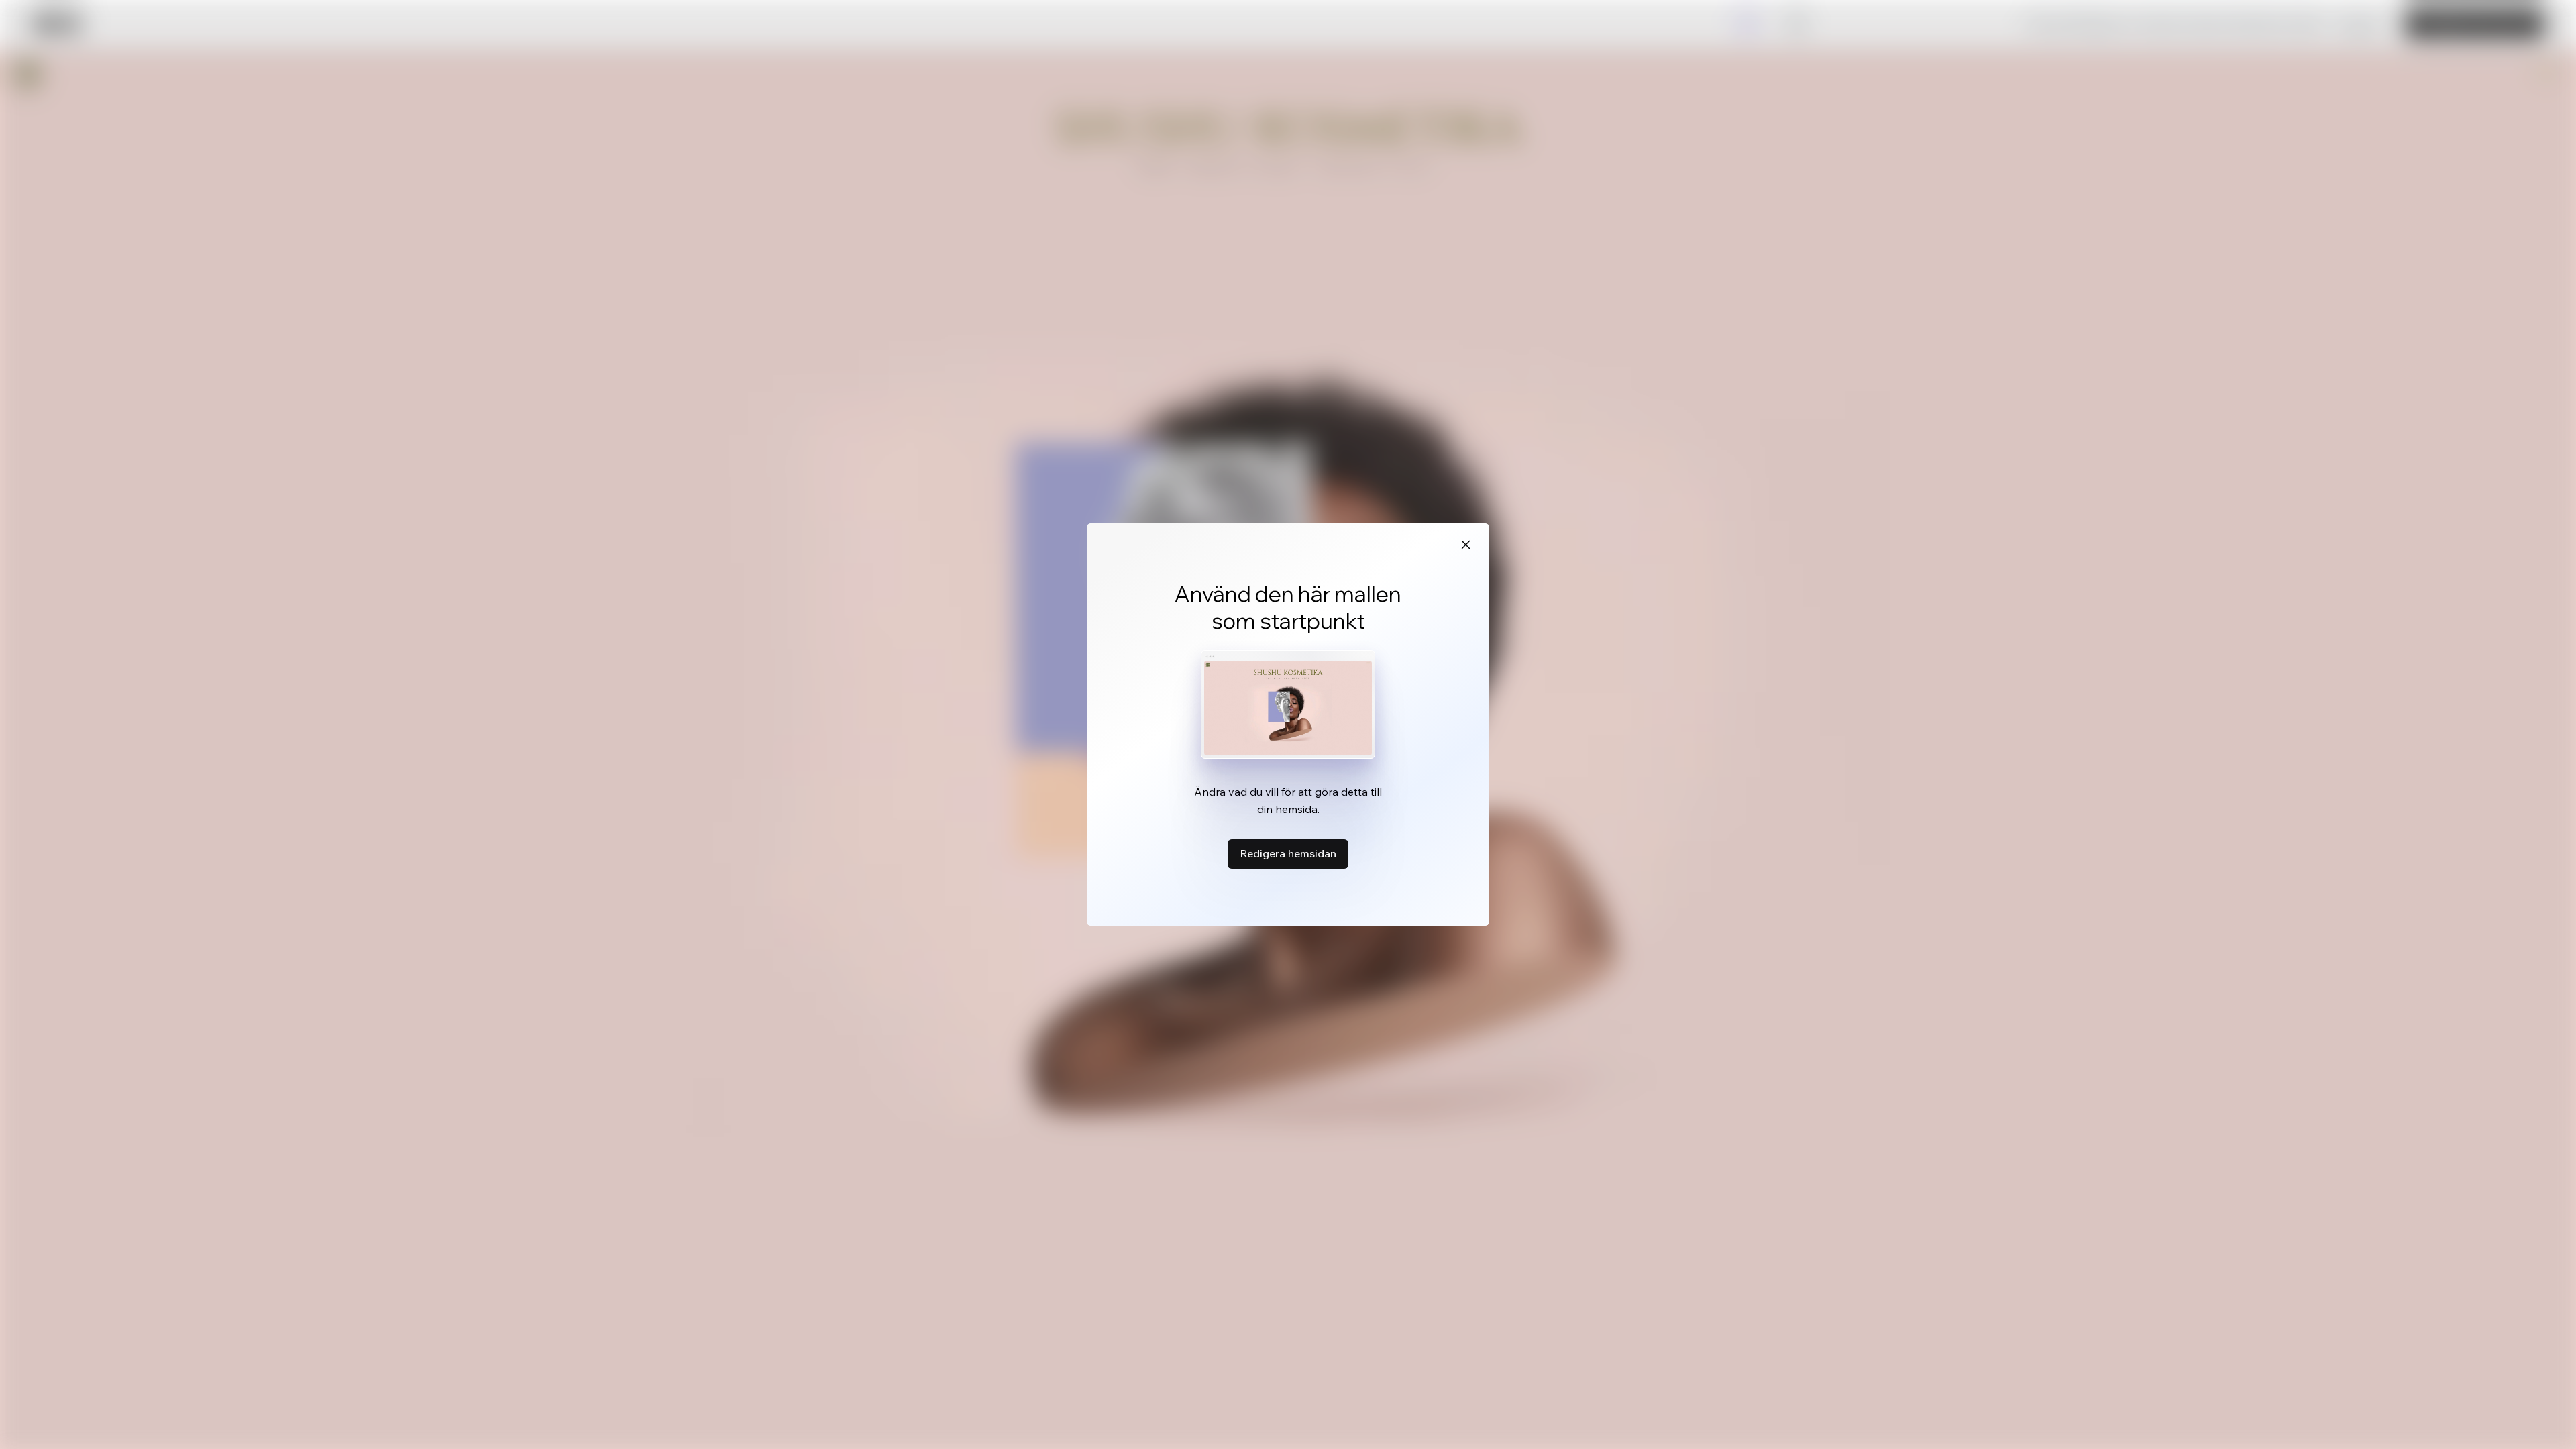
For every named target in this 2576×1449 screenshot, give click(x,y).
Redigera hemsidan (1288, 853)
